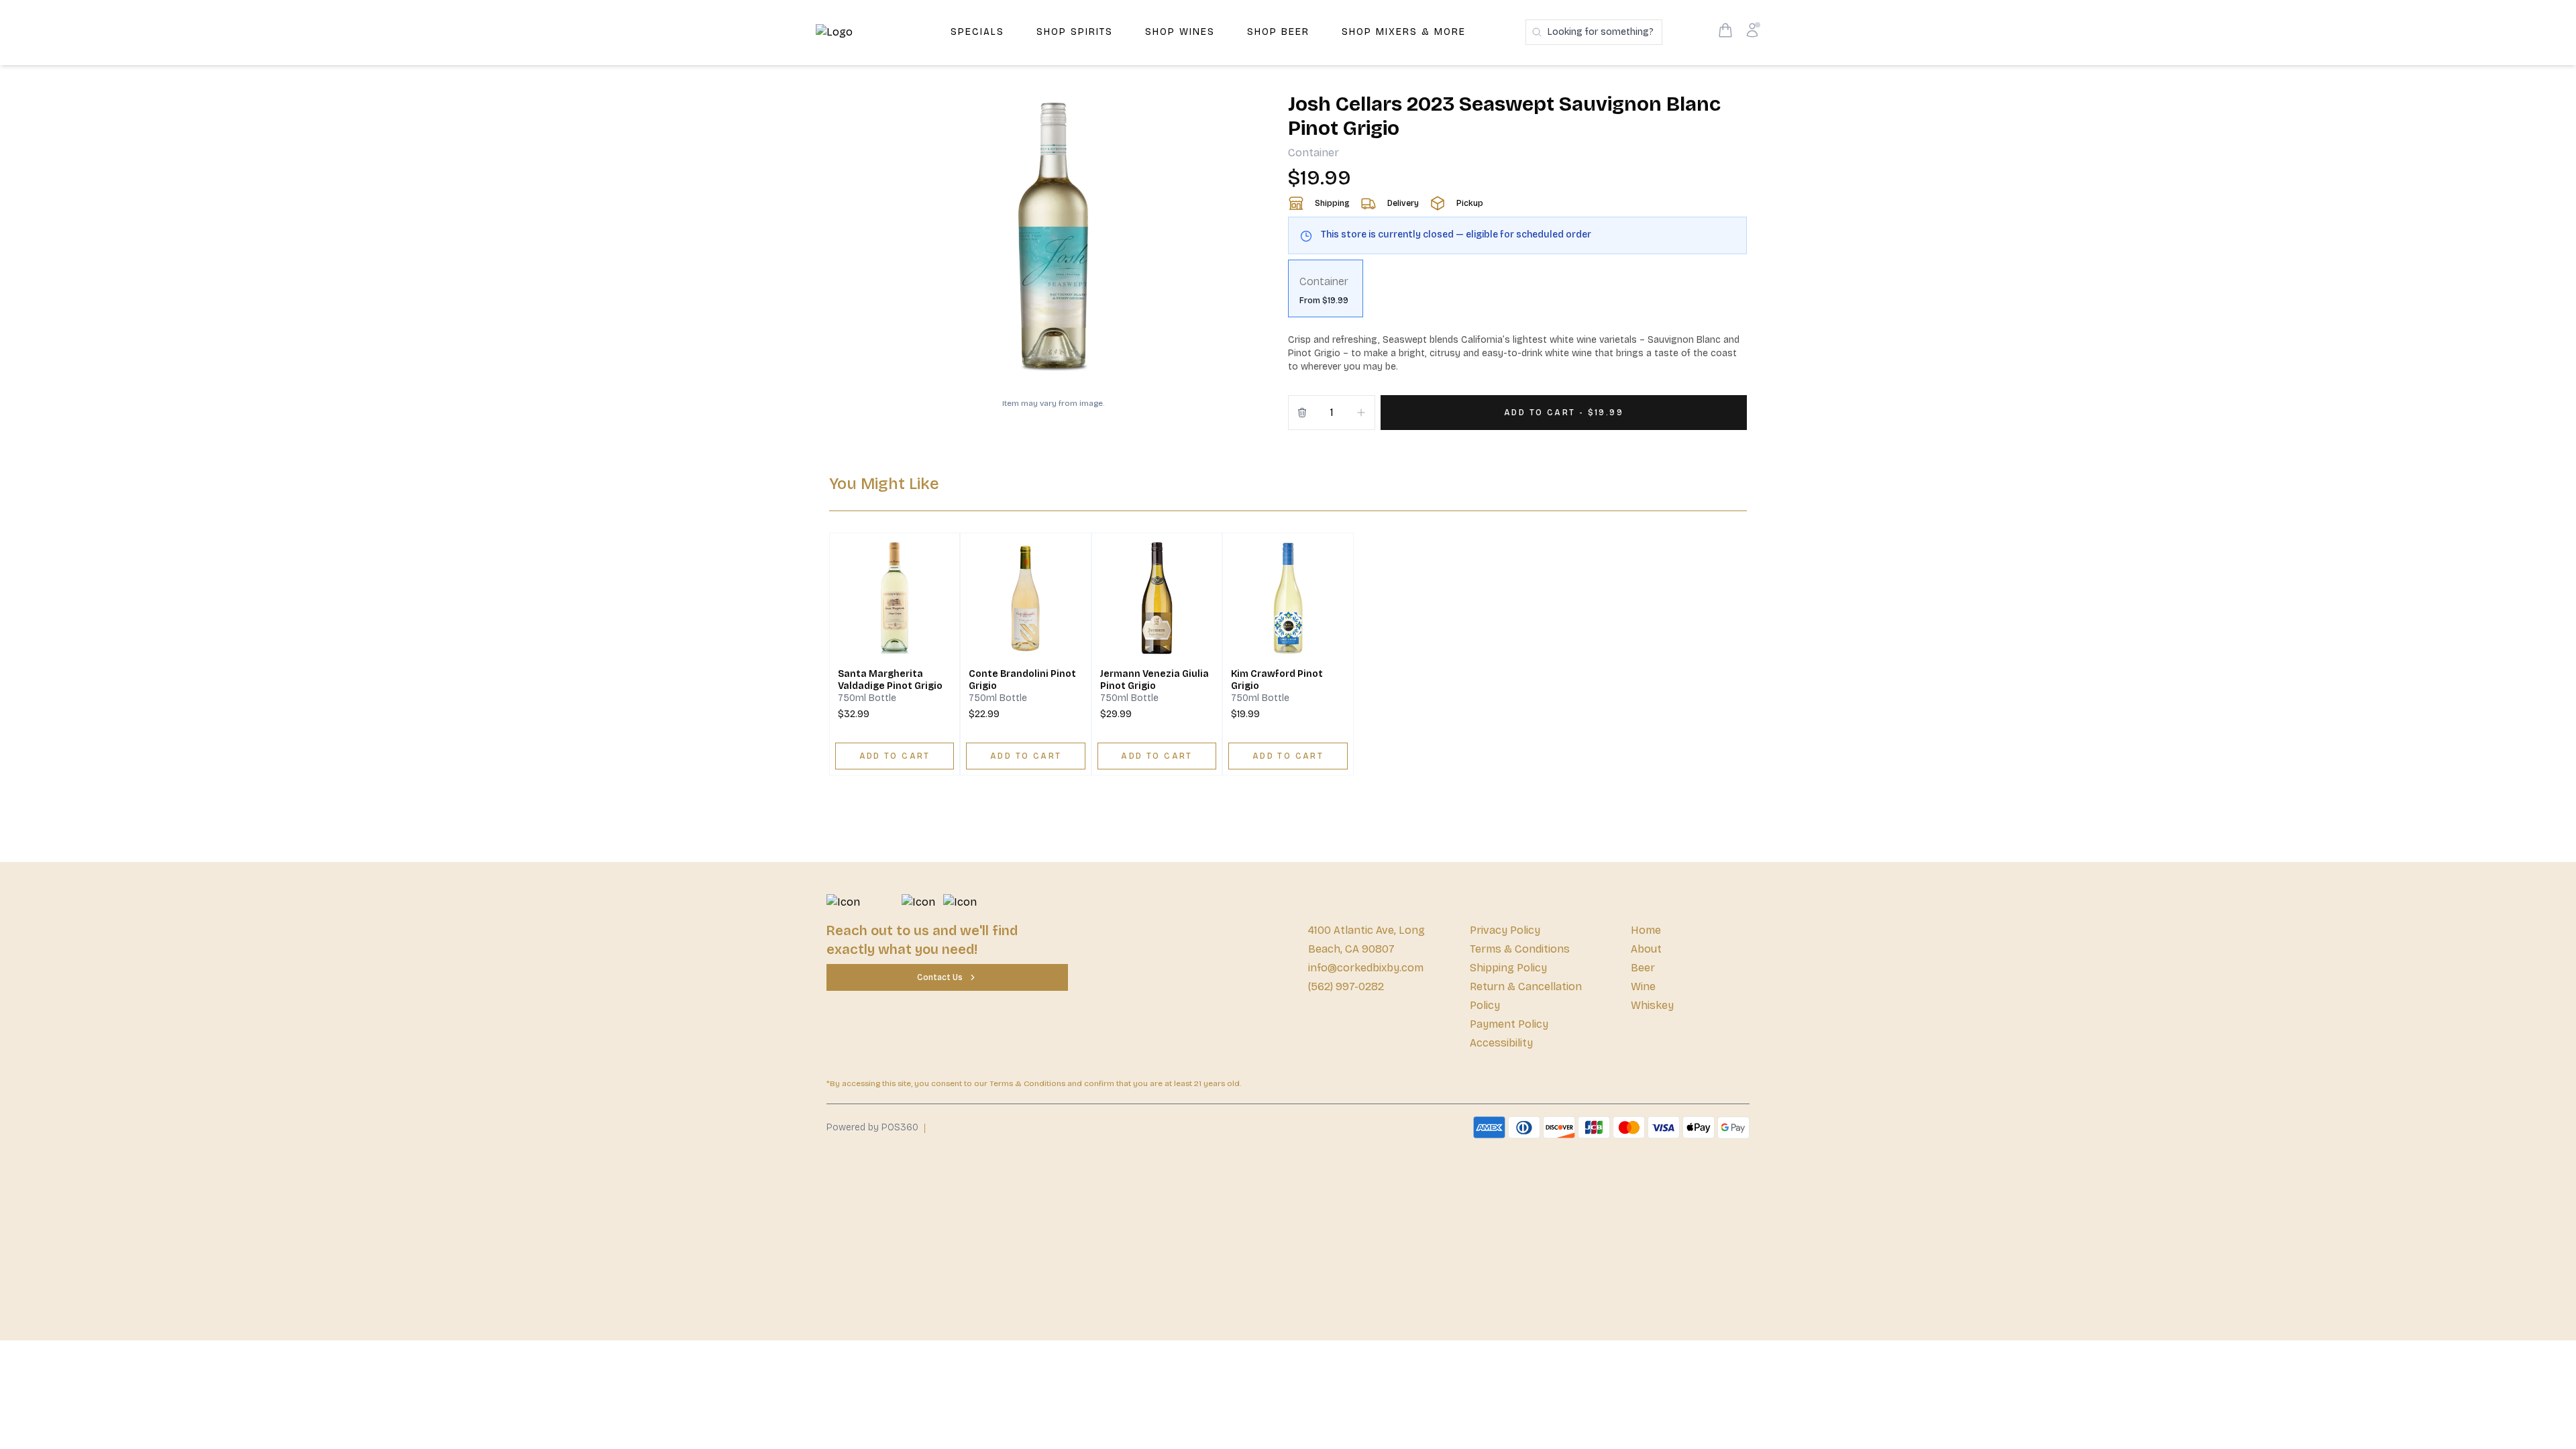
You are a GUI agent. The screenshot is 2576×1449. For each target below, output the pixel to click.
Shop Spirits (1075, 32)
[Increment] (1361, 413)
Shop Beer (1278, 32)
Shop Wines (1180, 32)
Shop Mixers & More (1404, 32)
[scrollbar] (1517, 294)
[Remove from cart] (1302, 413)
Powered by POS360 (872, 1127)
